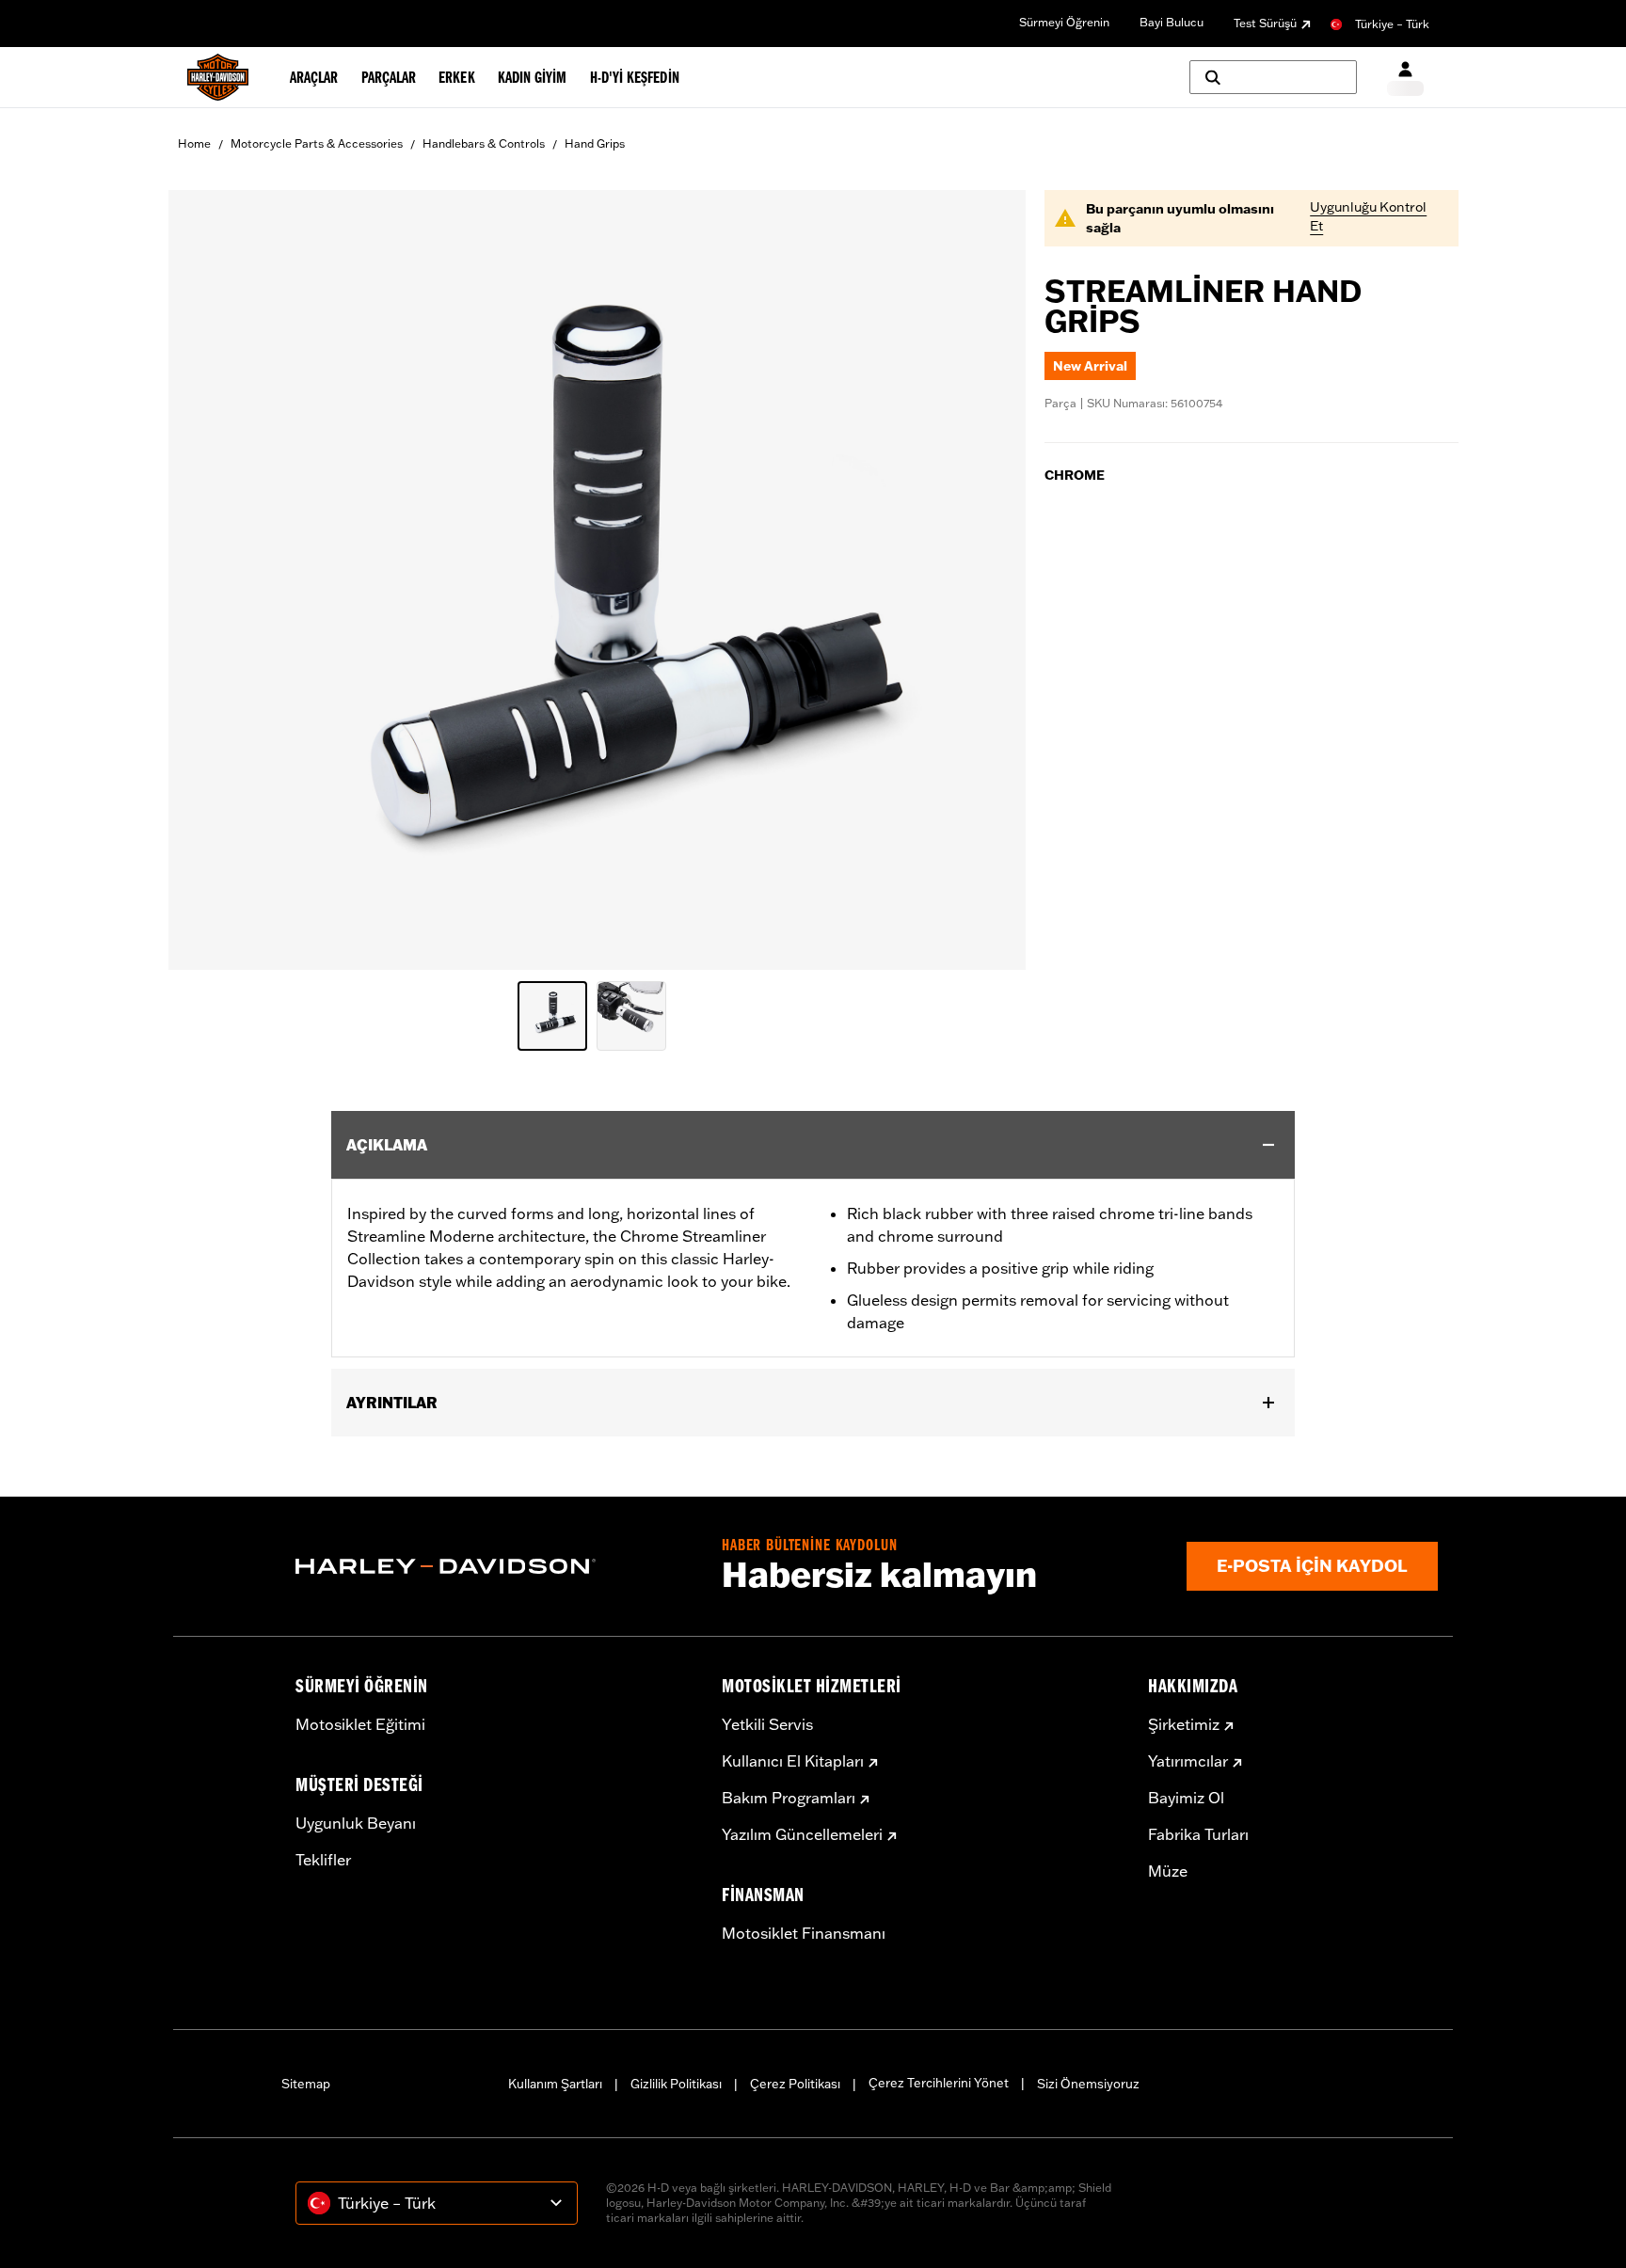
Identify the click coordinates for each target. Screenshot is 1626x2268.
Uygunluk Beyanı (356, 1823)
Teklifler (323, 1860)
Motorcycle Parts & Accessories (317, 143)
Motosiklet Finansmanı (804, 1933)
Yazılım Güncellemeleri (802, 1834)
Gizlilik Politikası (676, 2084)
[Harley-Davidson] (494, 1566)
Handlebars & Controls (484, 143)
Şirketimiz (1184, 1724)
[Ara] (1273, 77)
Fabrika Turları (1198, 1834)
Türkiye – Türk (1392, 24)
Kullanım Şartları (555, 2084)
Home (194, 143)
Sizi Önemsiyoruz (1088, 2084)
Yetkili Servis (767, 1724)
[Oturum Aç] (1405, 78)
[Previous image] (206, 580)
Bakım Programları (789, 1798)
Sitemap (306, 2084)
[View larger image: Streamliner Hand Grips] (597, 577)
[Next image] (988, 580)
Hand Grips (595, 143)
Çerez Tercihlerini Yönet (939, 2083)
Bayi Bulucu (1172, 22)
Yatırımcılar (1188, 1761)
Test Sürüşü (1265, 23)
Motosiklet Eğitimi (360, 1724)
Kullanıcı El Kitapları (793, 1761)
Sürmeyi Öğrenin (1064, 22)
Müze (1168, 1871)
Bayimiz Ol (1186, 1798)
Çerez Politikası (795, 2084)
